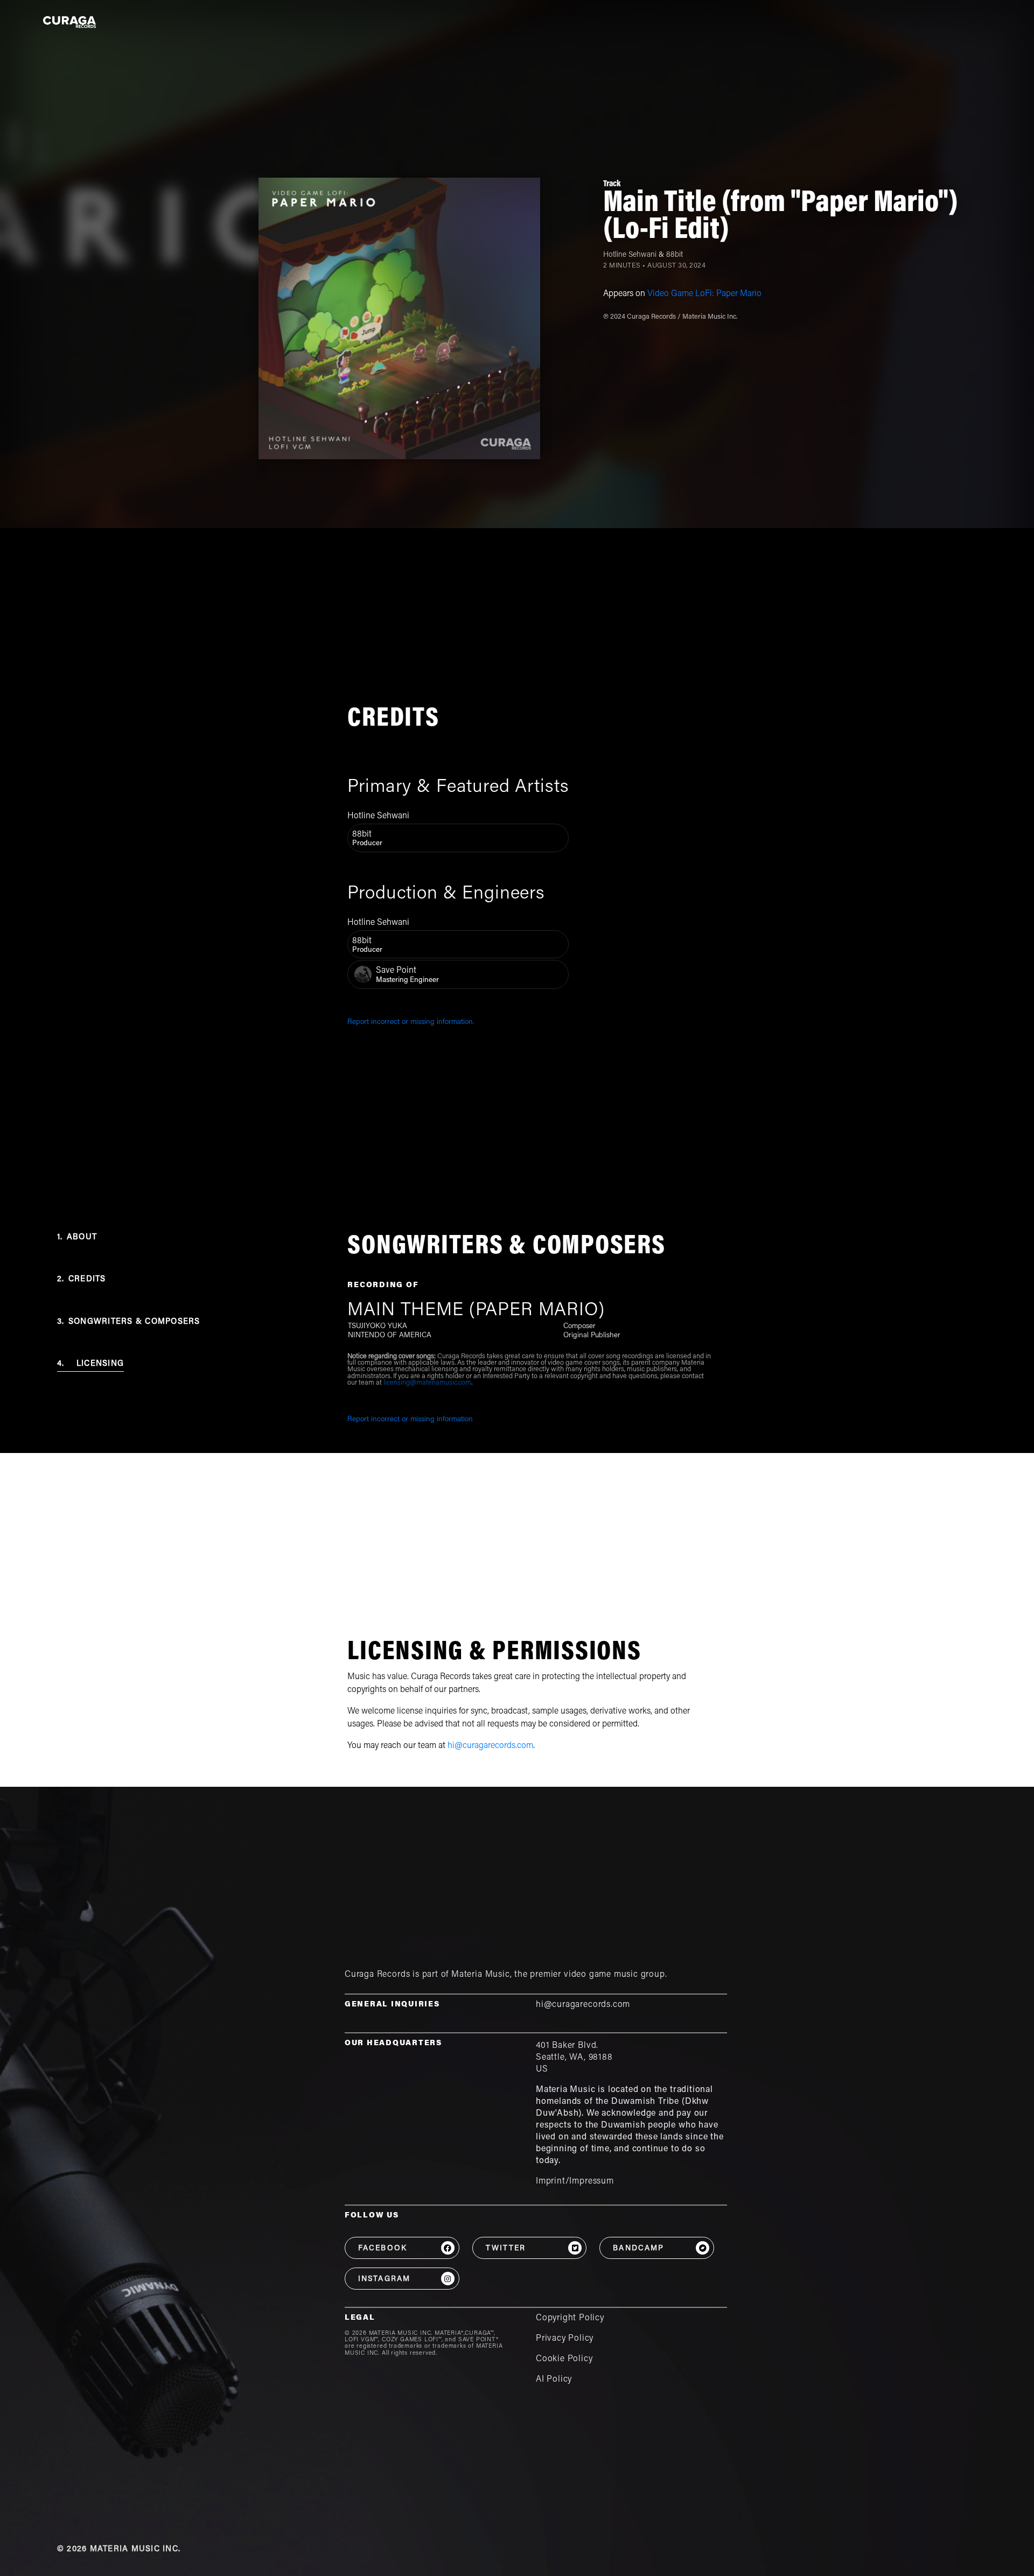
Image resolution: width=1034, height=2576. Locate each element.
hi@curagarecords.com (490, 1746)
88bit (675, 255)
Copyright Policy (570, 2318)
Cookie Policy (564, 2359)
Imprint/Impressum (575, 2181)
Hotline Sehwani (630, 255)
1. (77, 1237)
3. (129, 1322)
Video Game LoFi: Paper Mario (704, 294)
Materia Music (481, 1975)
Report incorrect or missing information (410, 1420)
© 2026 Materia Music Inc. (119, 2549)
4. (90, 1364)
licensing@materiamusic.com (427, 1383)
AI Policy (554, 2380)
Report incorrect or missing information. (411, 1022)
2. (82, 1279)
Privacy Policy (565, 2339)
